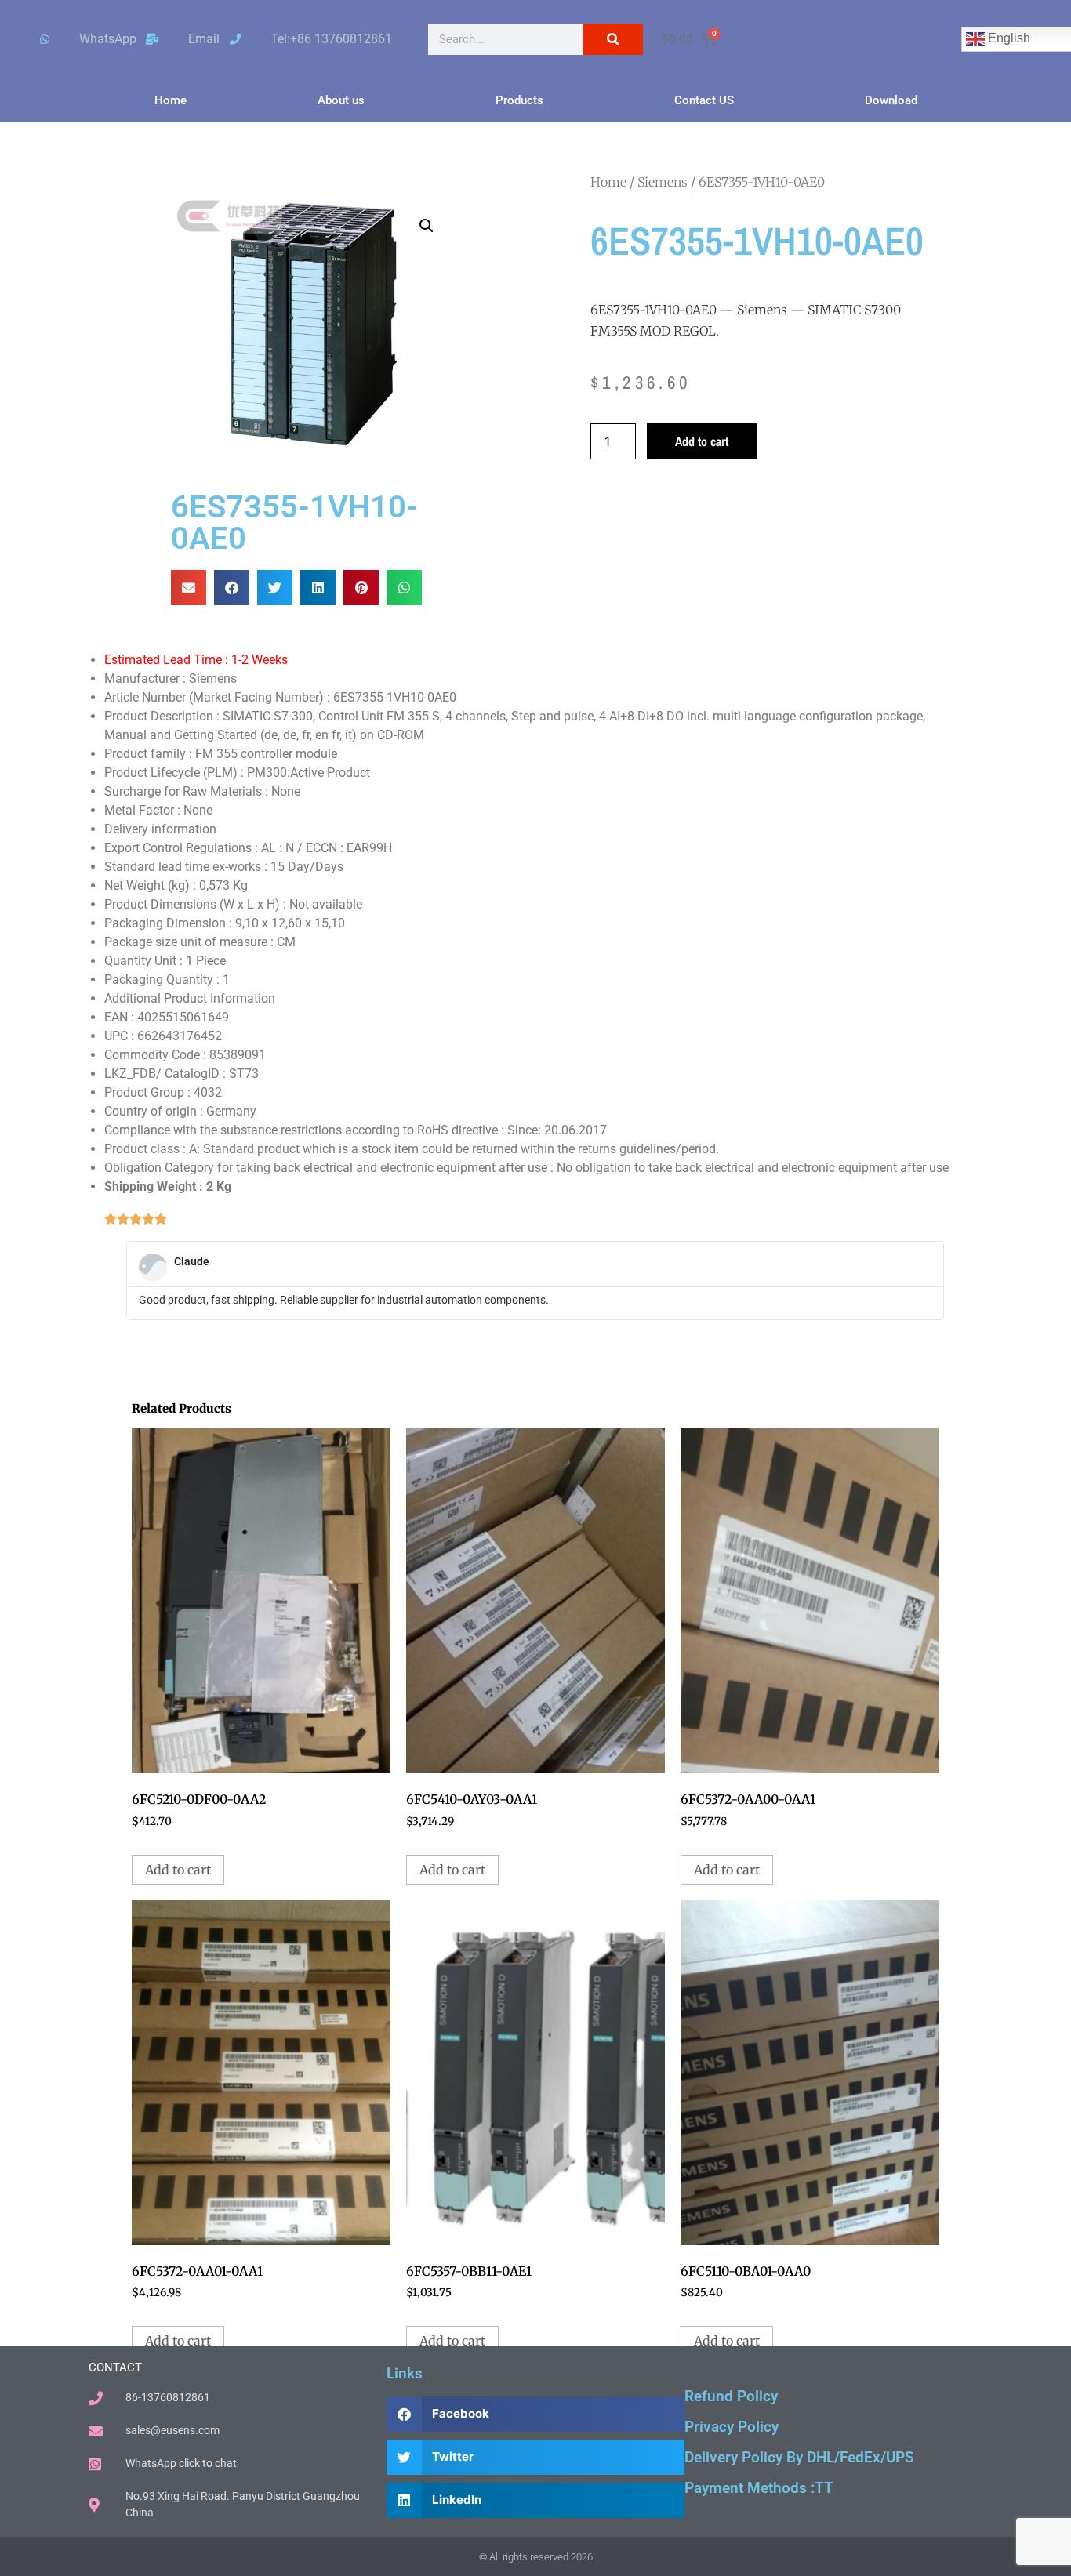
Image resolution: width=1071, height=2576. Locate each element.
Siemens (663, 182)
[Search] (613, 39)
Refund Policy (731, 2396)
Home (171, 100)
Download (891, 100)
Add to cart (702, 441)
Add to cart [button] (178, 1870)
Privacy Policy (732, 2427)
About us (341, 100)
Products (519, 100)
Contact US (704, 100)
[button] (427, 226)
